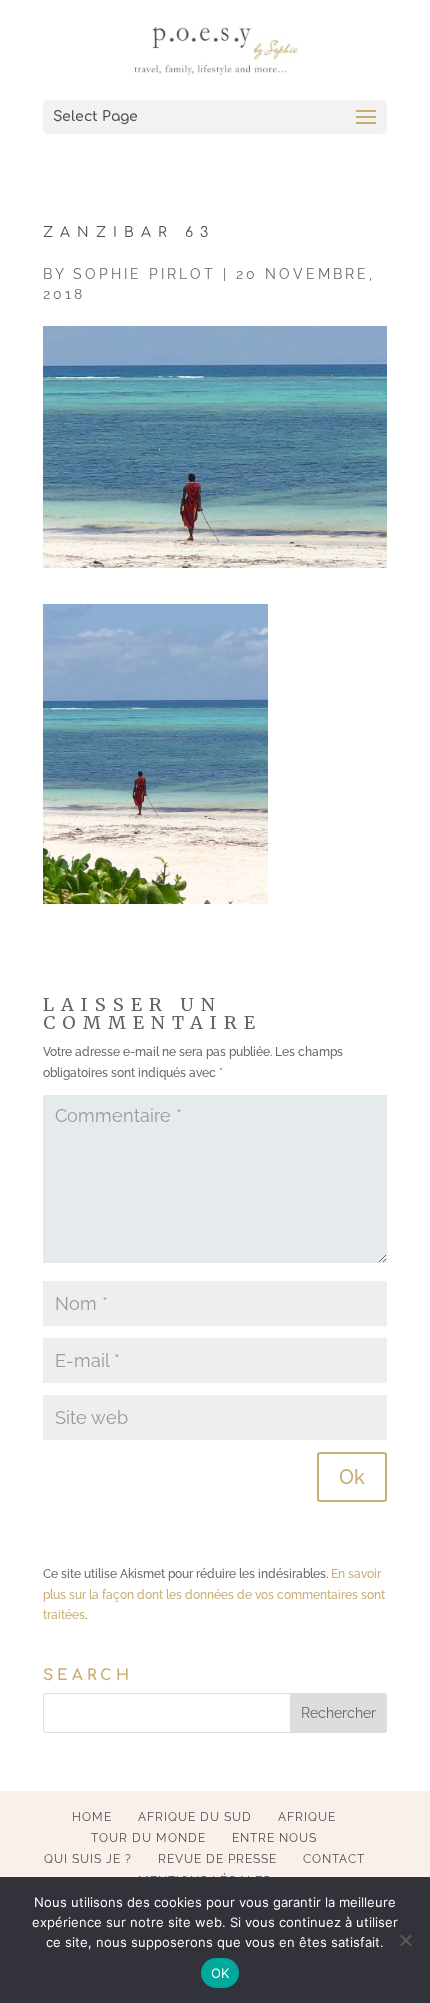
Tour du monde (148, 1838)
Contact (334, 1859)
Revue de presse (217, 1859)
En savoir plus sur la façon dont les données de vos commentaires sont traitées (214, 1594)
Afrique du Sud (195, 1817)
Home (92, 1817)
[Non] (405, 1940)
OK (220, 1973)
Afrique (307, 1817)
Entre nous (274, 1838)
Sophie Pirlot (144, 274)
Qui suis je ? (88, 1859)
